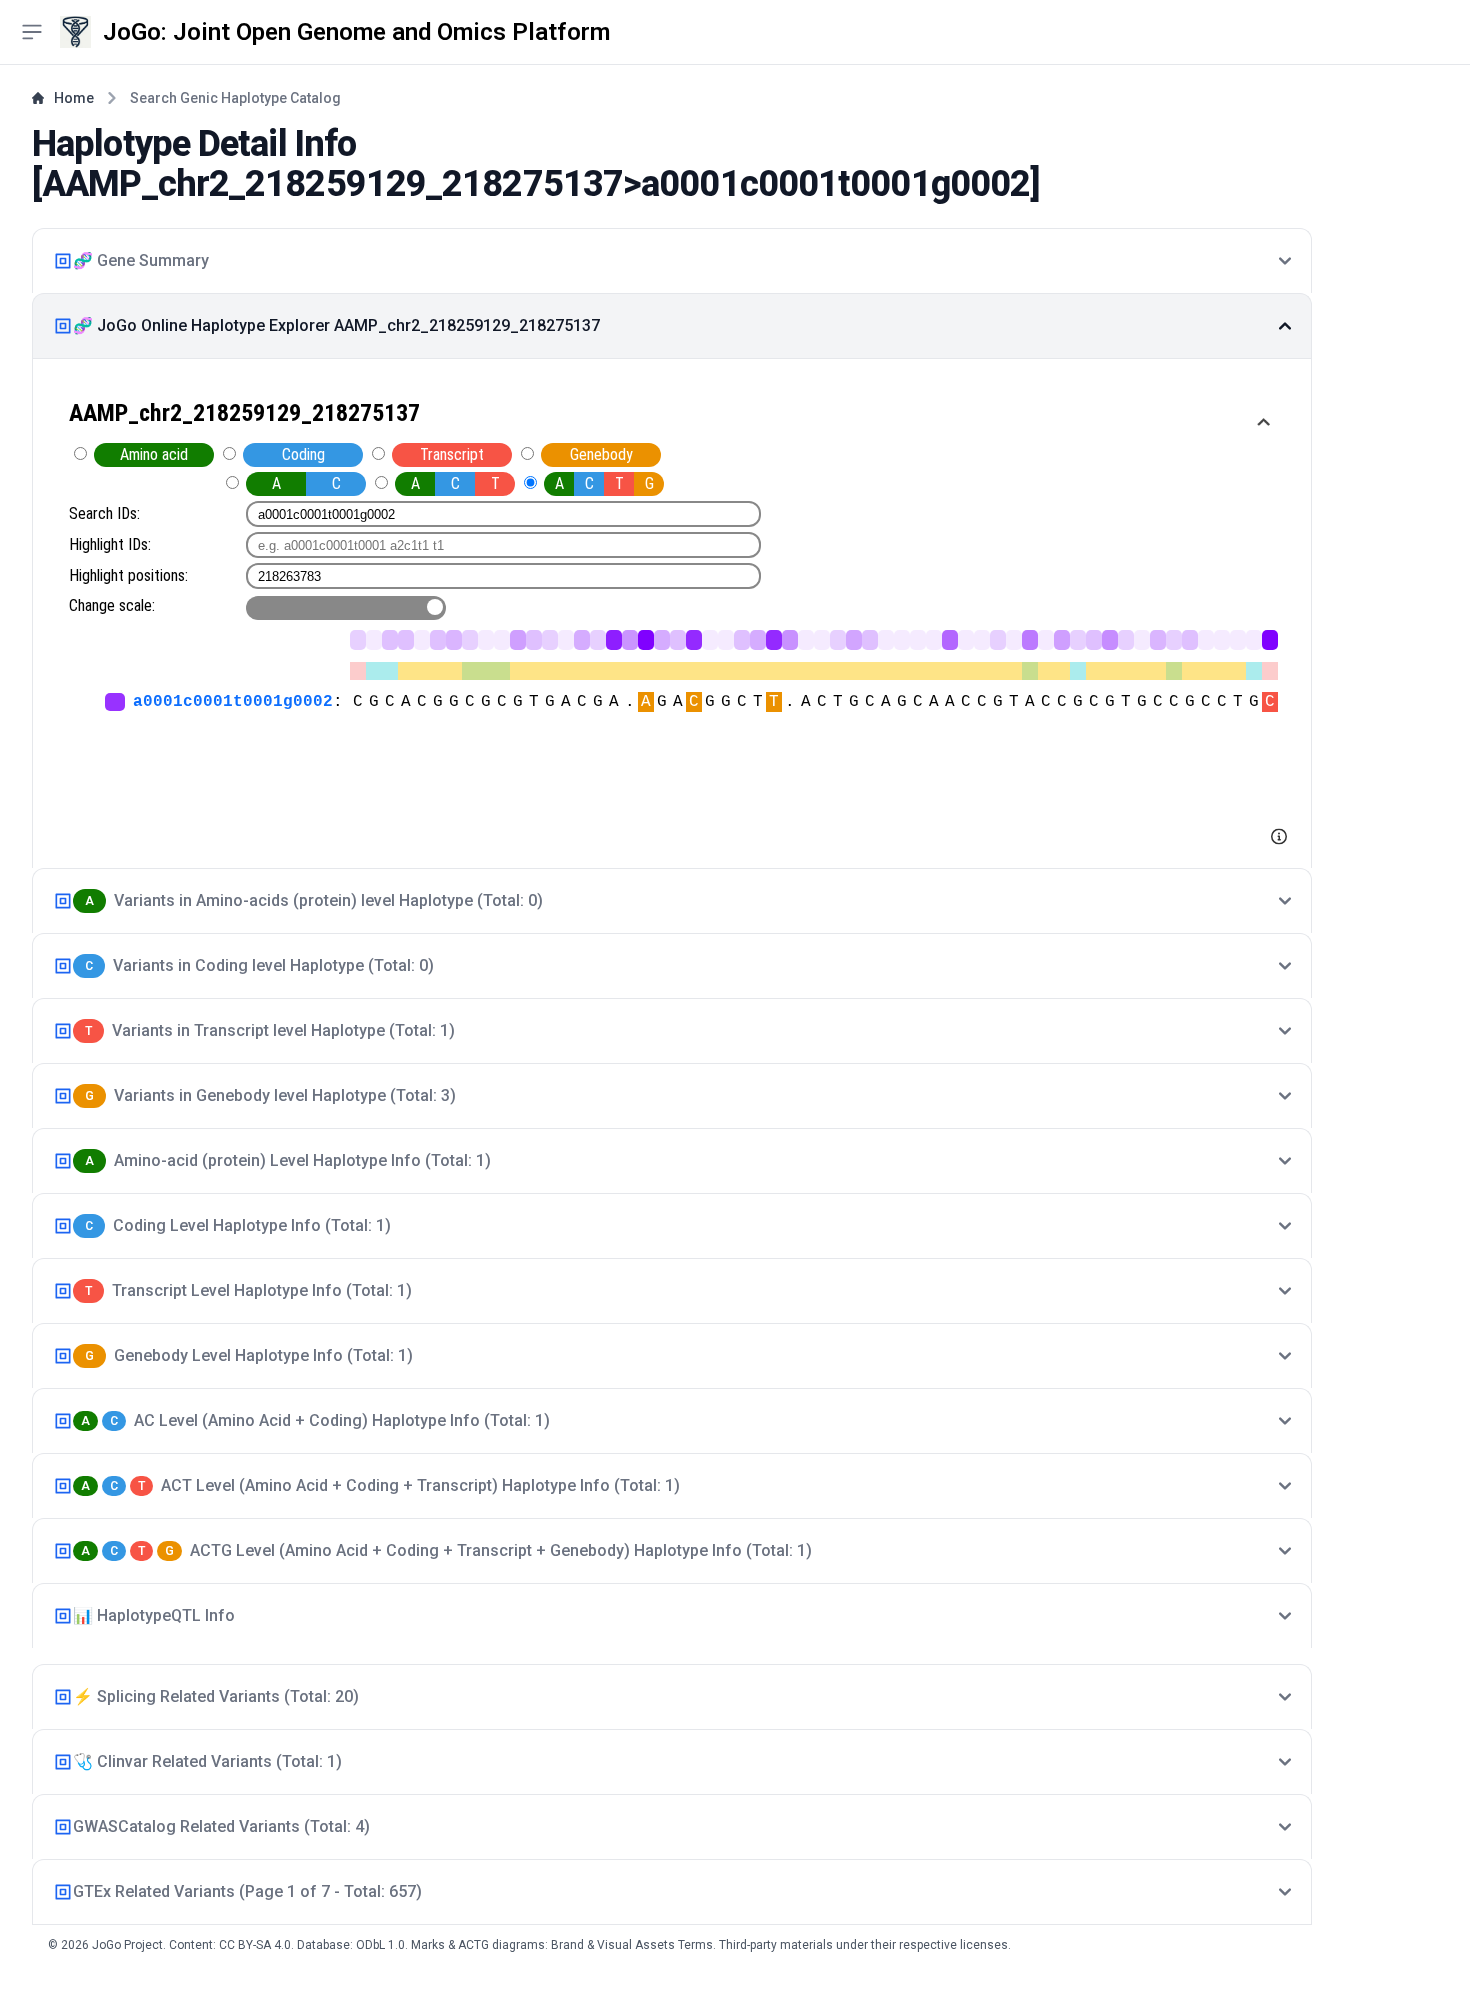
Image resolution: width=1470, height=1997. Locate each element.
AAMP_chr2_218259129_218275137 (332, 184)
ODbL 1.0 (380, 1945)
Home (74, 98)
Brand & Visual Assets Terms (632, 1945)
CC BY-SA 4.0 (255, 1945)
